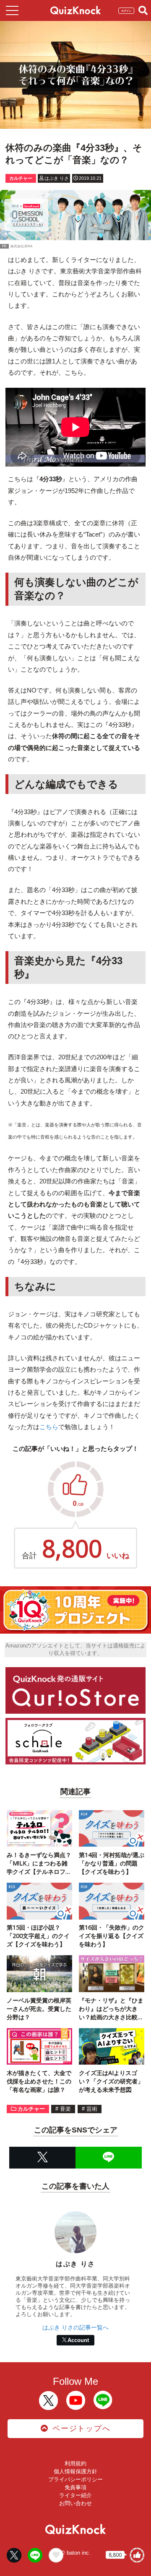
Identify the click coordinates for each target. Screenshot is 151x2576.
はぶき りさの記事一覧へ (75, 2327)
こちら (49, 1427)
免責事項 (75, 2487)
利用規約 (75, 2463)
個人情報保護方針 (75, 2471)
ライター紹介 (75, 2495)
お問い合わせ (75, 2503)
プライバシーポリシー (75, 2479)
